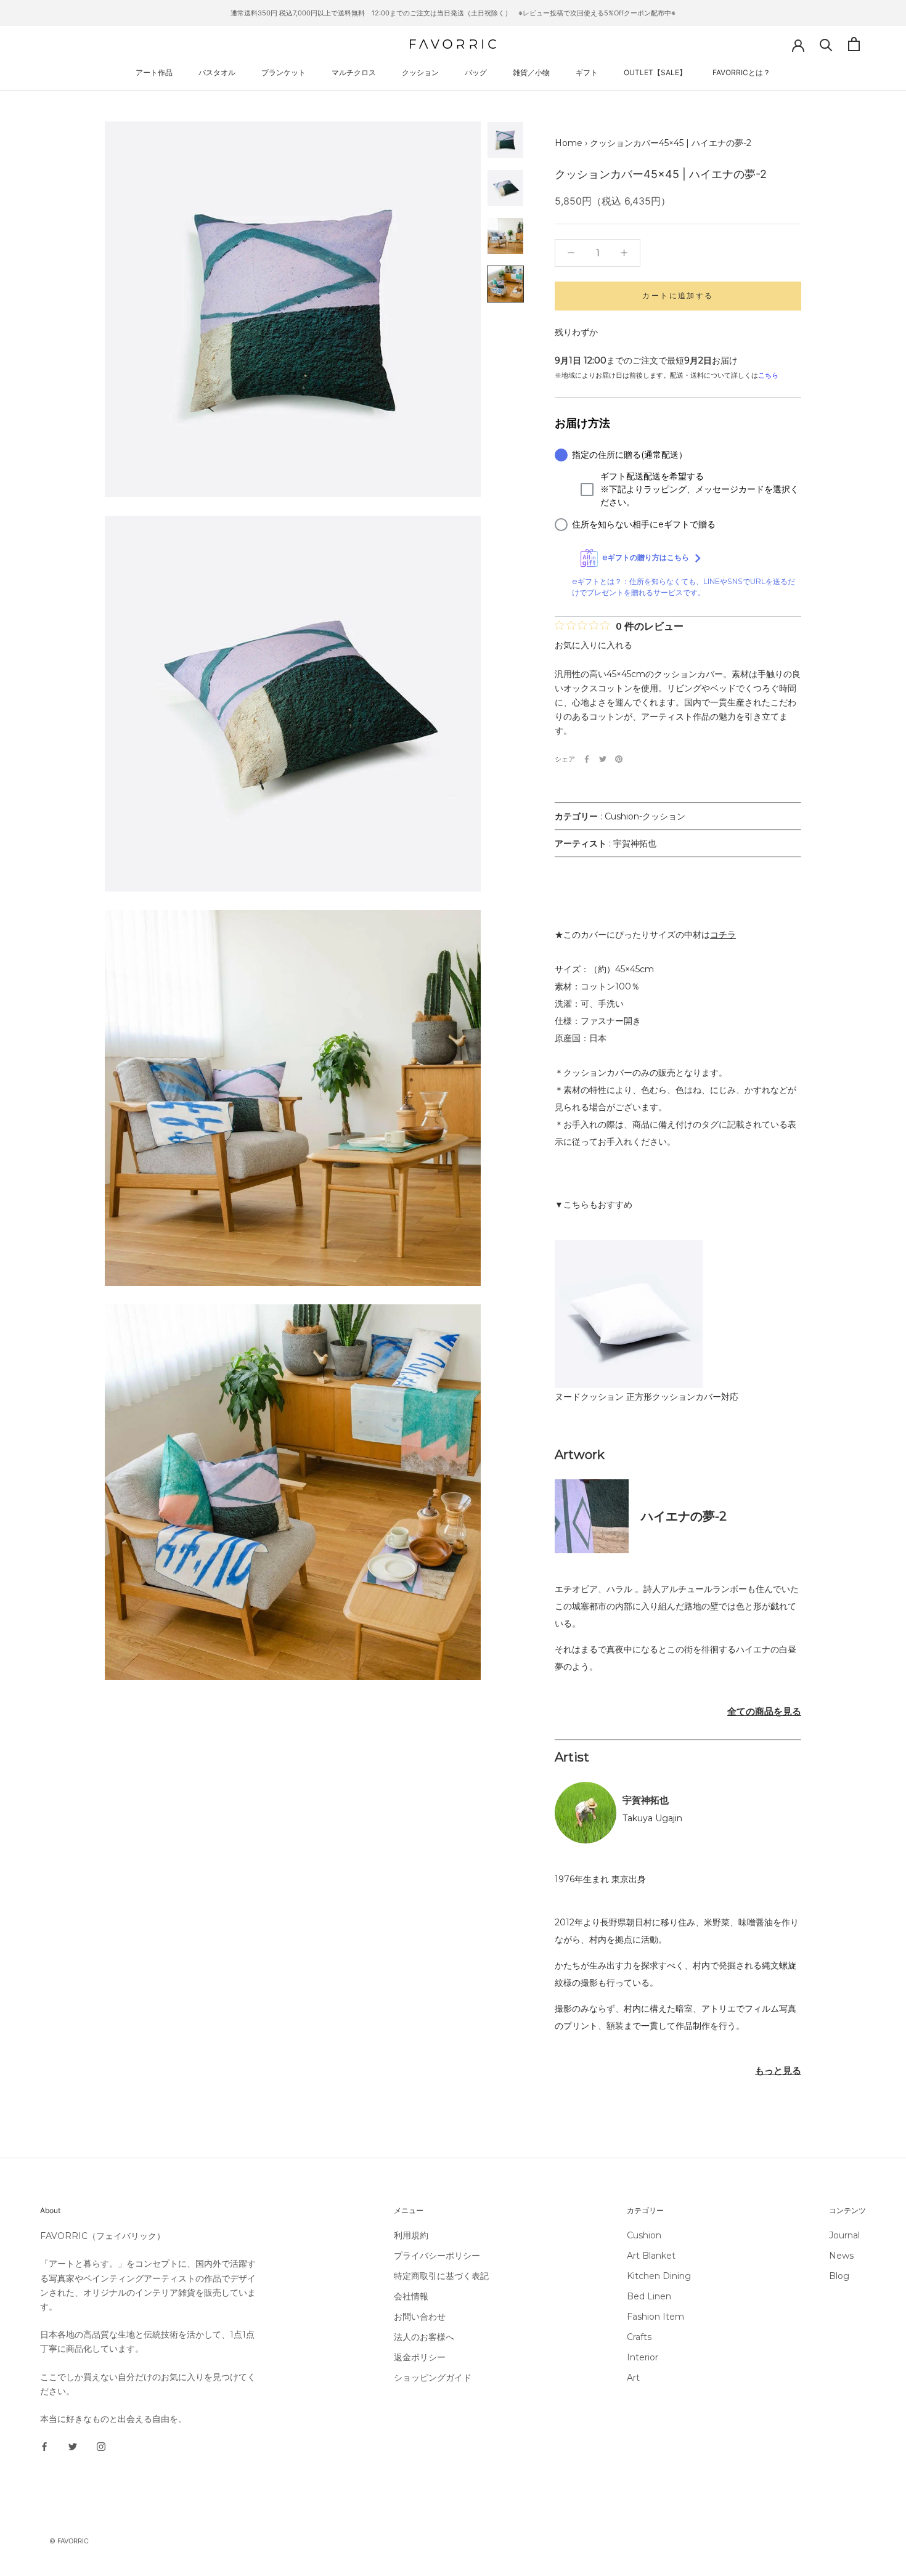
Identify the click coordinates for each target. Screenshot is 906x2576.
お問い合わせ (420, 2317)
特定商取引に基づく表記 (441, 2276)
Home (569, 143)
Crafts (639, 2337)
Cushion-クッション (645, 816)
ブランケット (284, 72)
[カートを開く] (854, 44)
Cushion (644, 2235)
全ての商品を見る (764, 1711)
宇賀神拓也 (635, 843)
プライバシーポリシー (437, 2256)
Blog (839, 2276)
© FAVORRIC (69, 2541)
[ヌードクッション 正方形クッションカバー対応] (629, 1249)
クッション (420, 72)
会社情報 (411, 2296)
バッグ (476, 72)
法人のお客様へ (424, 2337)
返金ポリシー (420, 2357)
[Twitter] (603, 759)
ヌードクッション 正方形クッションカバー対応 (647, 1397)
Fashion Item (655, 2317)
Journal (844, 2235)
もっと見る (778, 2070)
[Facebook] (587, 759)
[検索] (826, 44)
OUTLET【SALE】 (655, 72)
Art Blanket (651, 2256)
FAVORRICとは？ (741, 72)
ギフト (587, 72)
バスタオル (217, 72)
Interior (643, 2357)
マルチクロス (354, 72)
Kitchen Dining (659, 2276)
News (841, 2256)
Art (633, 2378)
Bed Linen (649, 2296)
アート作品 (154, 72)
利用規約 (411, 2235)
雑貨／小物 (531, 72)
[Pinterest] (619, 759)
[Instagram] (101, 2446)
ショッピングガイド (433, 2378)
